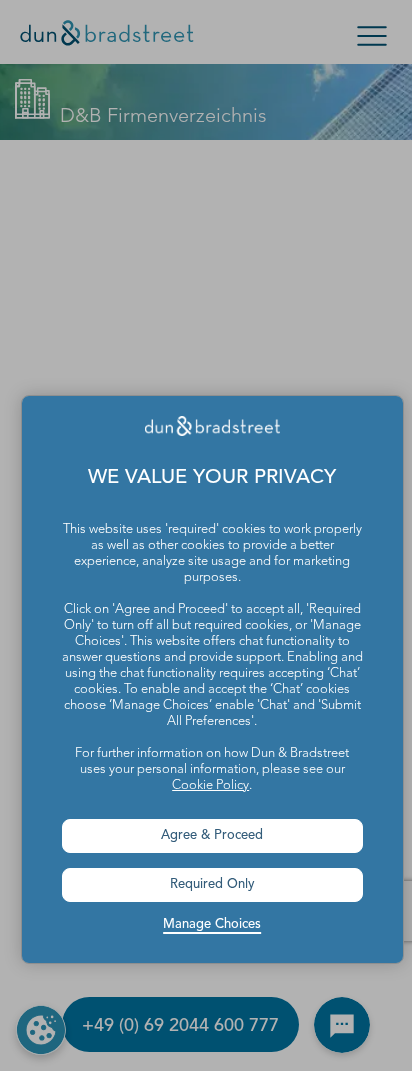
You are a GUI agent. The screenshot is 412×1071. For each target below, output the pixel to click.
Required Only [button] (212, 884)
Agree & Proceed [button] (212, 835)
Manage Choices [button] (212, 924)
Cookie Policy (210, 785)
